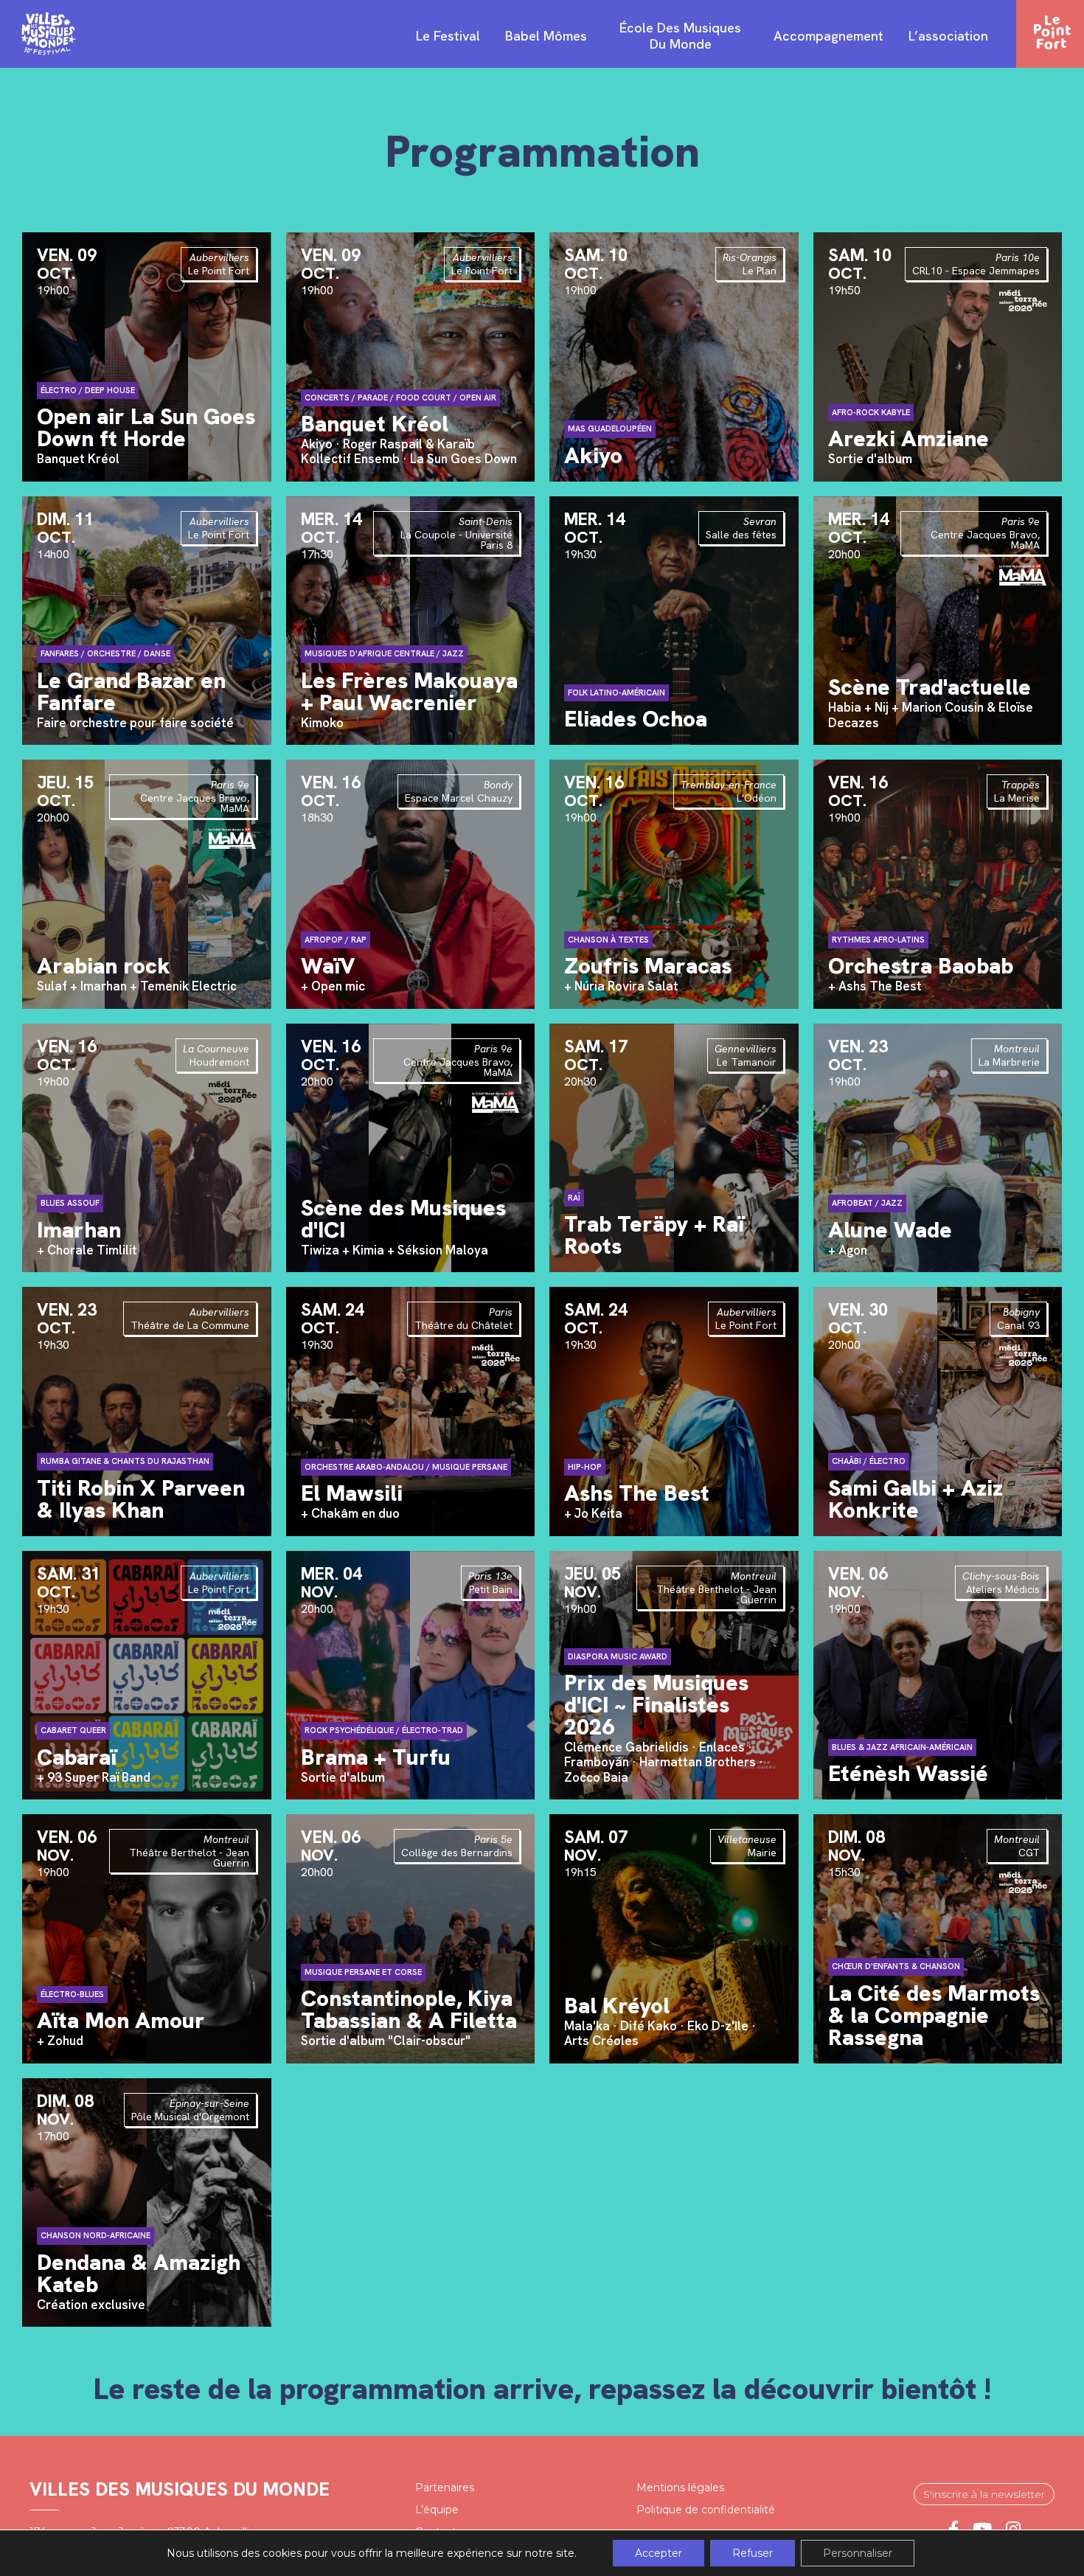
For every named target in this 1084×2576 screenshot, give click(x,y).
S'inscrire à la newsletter (984, 2494)
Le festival (448, 36)
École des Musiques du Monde (680, 36)
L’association (948, 36)
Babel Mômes (546, 36)
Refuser (753, 2553)
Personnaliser (858, 2553)
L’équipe (437, 2510)
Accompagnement (828, 36)
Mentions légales (680, 2488)
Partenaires (445, 2488)
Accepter (659, 2553)
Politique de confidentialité (706, 2510)
